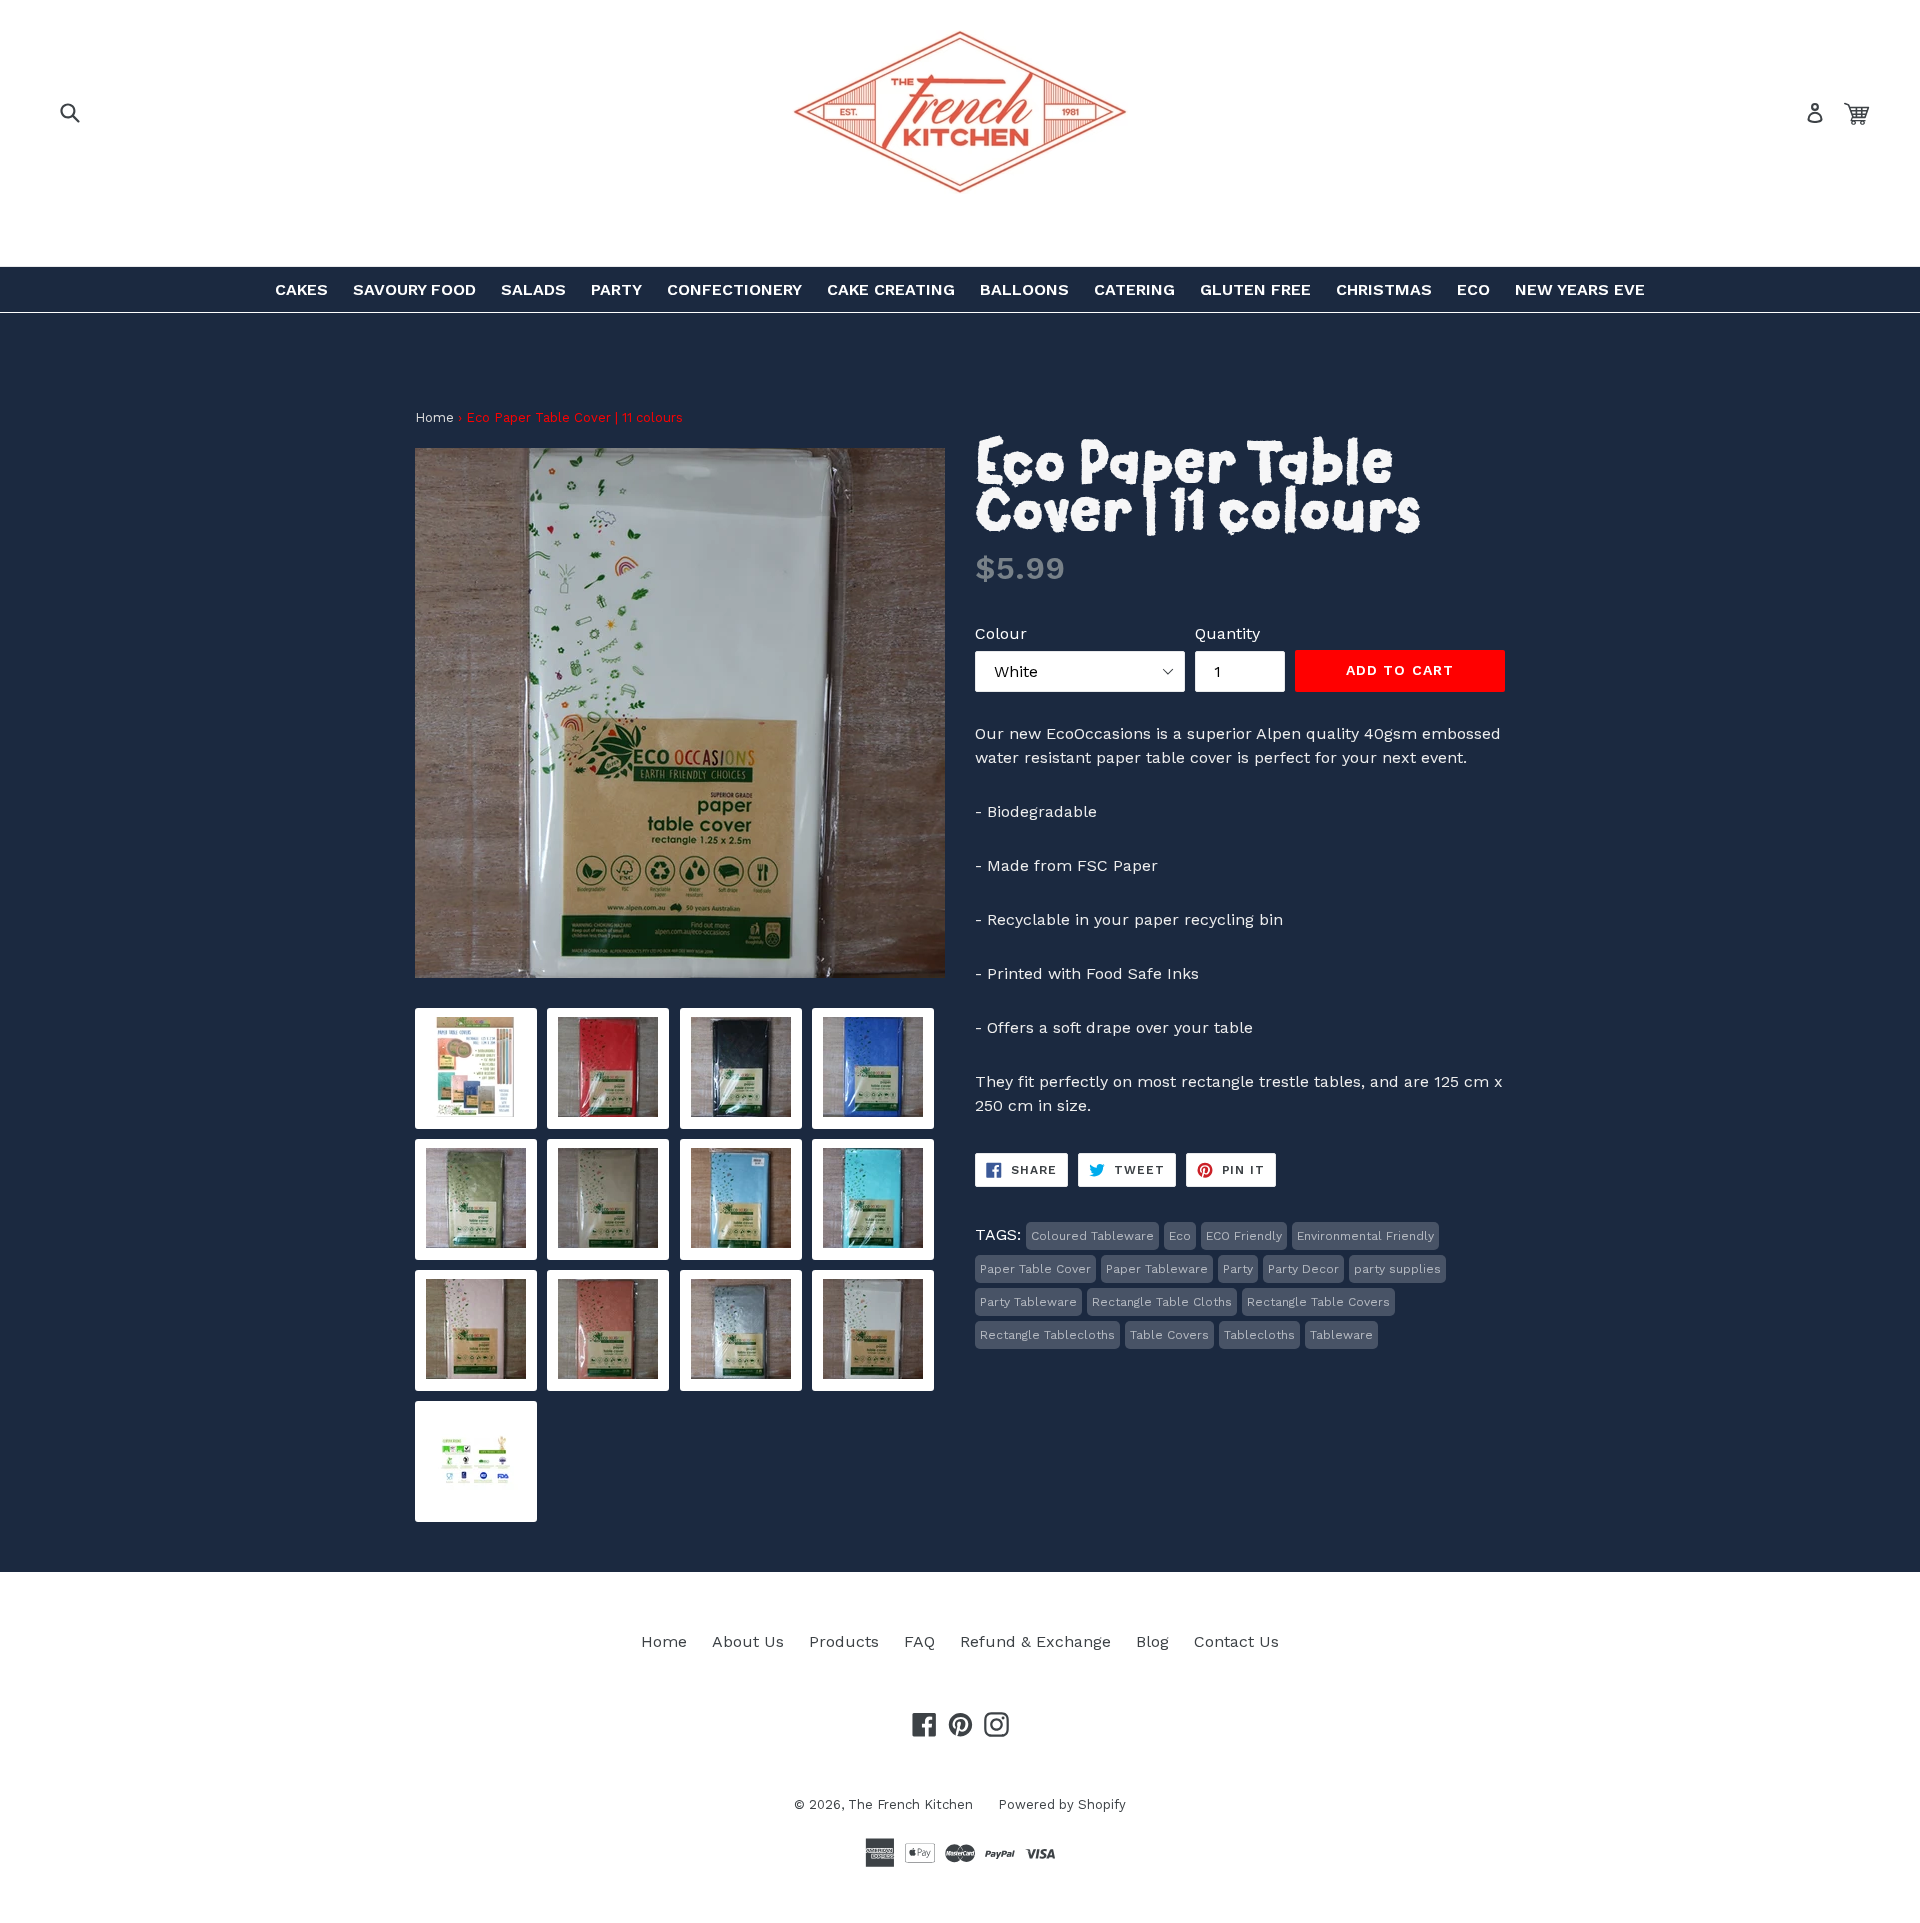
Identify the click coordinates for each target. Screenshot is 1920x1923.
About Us (748, 1641)
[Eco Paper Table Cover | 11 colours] (476, 1111)
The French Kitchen (910, 1804)
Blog (1152, 1641)
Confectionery (734, 289)
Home (434, 417)
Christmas (1384, 289)
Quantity (1227, 633)
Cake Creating (891, 289)
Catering (1134, 289)
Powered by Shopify (1062, 1804)
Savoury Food (414, 289)
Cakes (301, 289)
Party (616, 289)
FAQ (919, 1641)
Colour (1001, 633)
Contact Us (1236, 1641)
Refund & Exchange (1035, 1641)
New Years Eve (1580, 289)
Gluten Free (1255, 289)
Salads (533, 289)
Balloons (1024, 289)
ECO (1473, 289)
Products (844, 1641)
